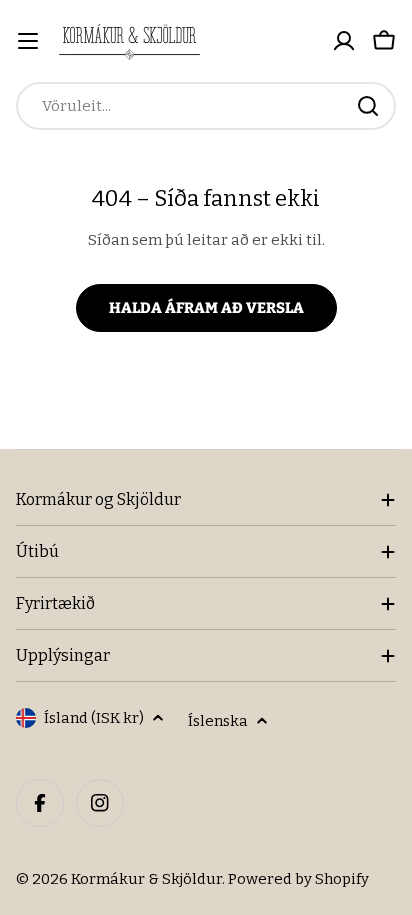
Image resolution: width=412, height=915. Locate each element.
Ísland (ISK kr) (94, 718)
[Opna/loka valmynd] (28, 41)
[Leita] (368, 106)
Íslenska (218, 721)
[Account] (344, 41)
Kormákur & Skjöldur (146, 879)
